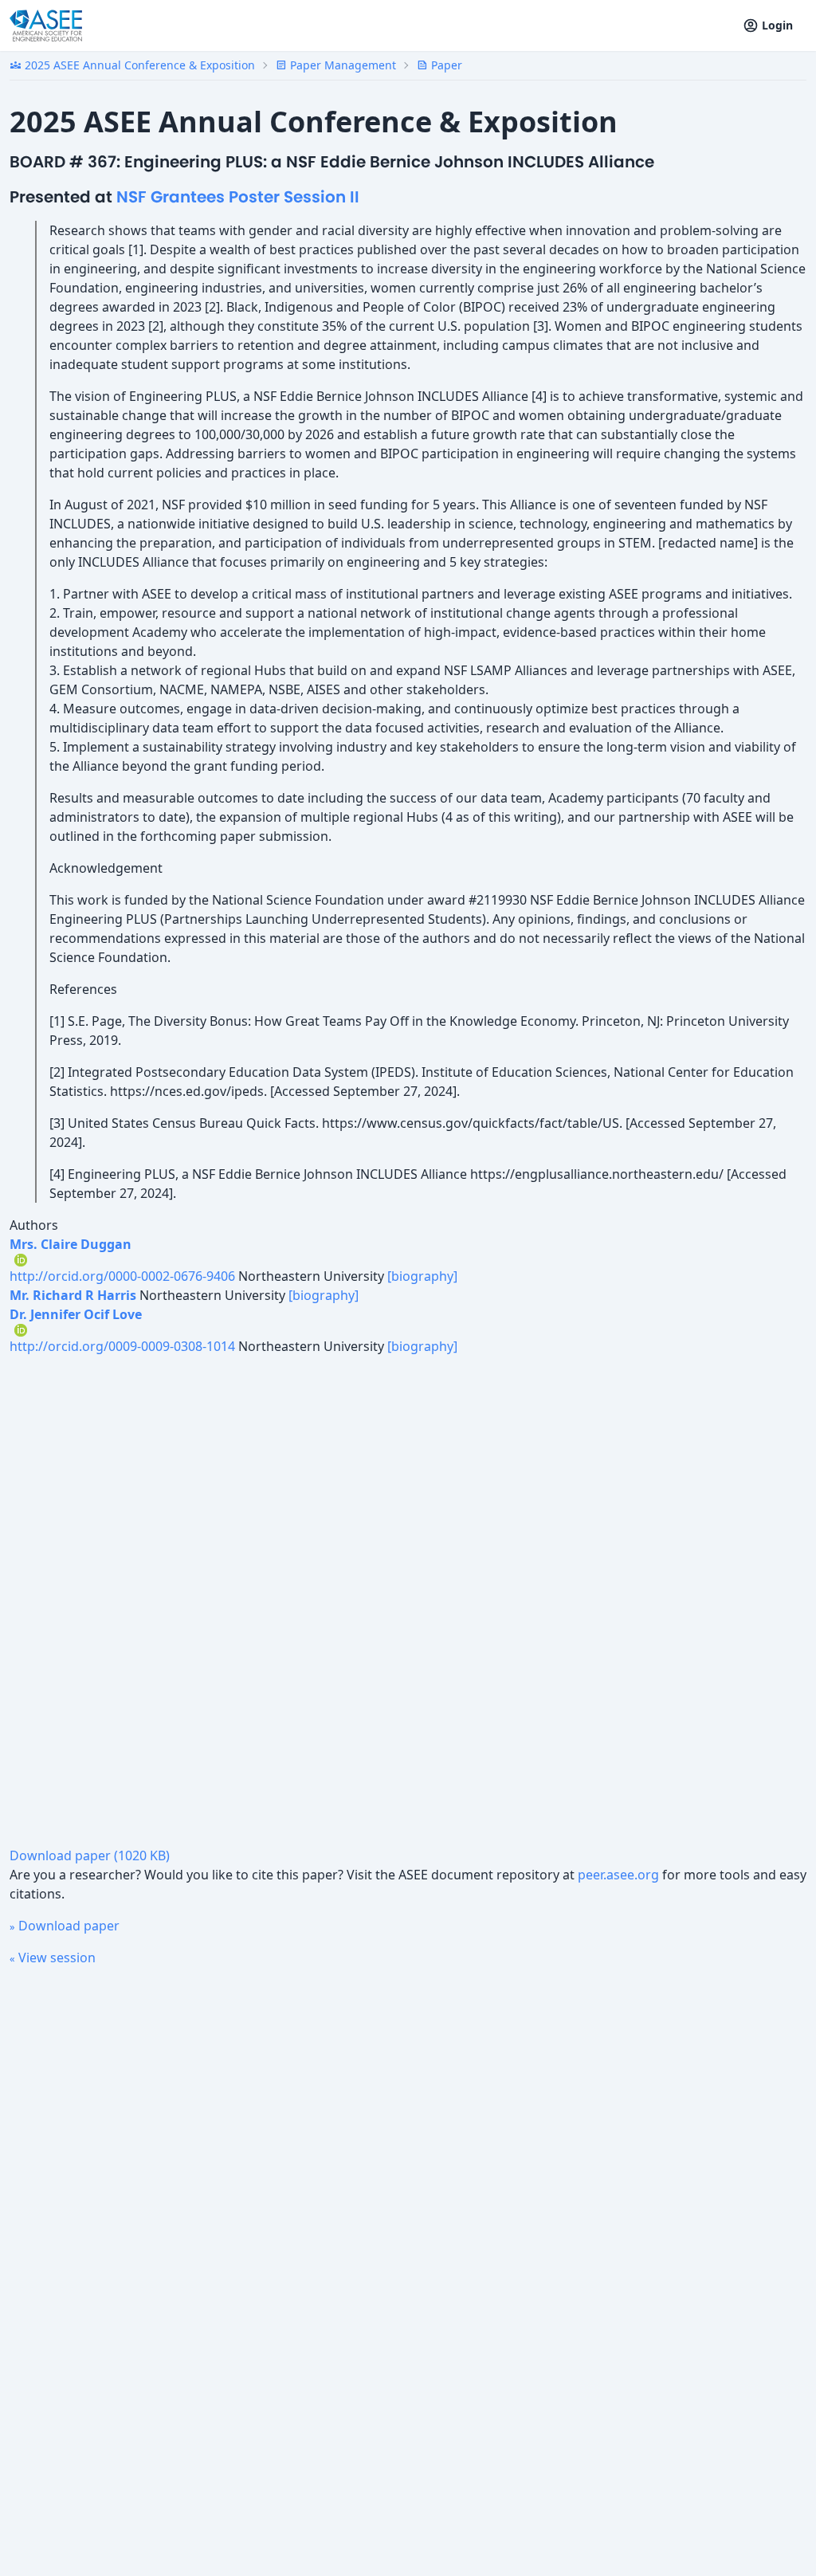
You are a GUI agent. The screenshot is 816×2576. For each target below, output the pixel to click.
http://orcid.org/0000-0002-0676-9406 (122, 1276)
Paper (439, 65)
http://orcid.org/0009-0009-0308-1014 (122, 1346)
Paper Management (336, 65)
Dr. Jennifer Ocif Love (76, 1314)
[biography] (422, 1276)
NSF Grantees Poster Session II (238, 197)
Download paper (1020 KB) (90, 1855)
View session (53, 1958)
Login (777, 25)
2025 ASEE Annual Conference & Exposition (132, 65)
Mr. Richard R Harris (73, 1295)
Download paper (65, 1926)
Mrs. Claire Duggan (71, 1244)
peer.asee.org (618, 1875)
